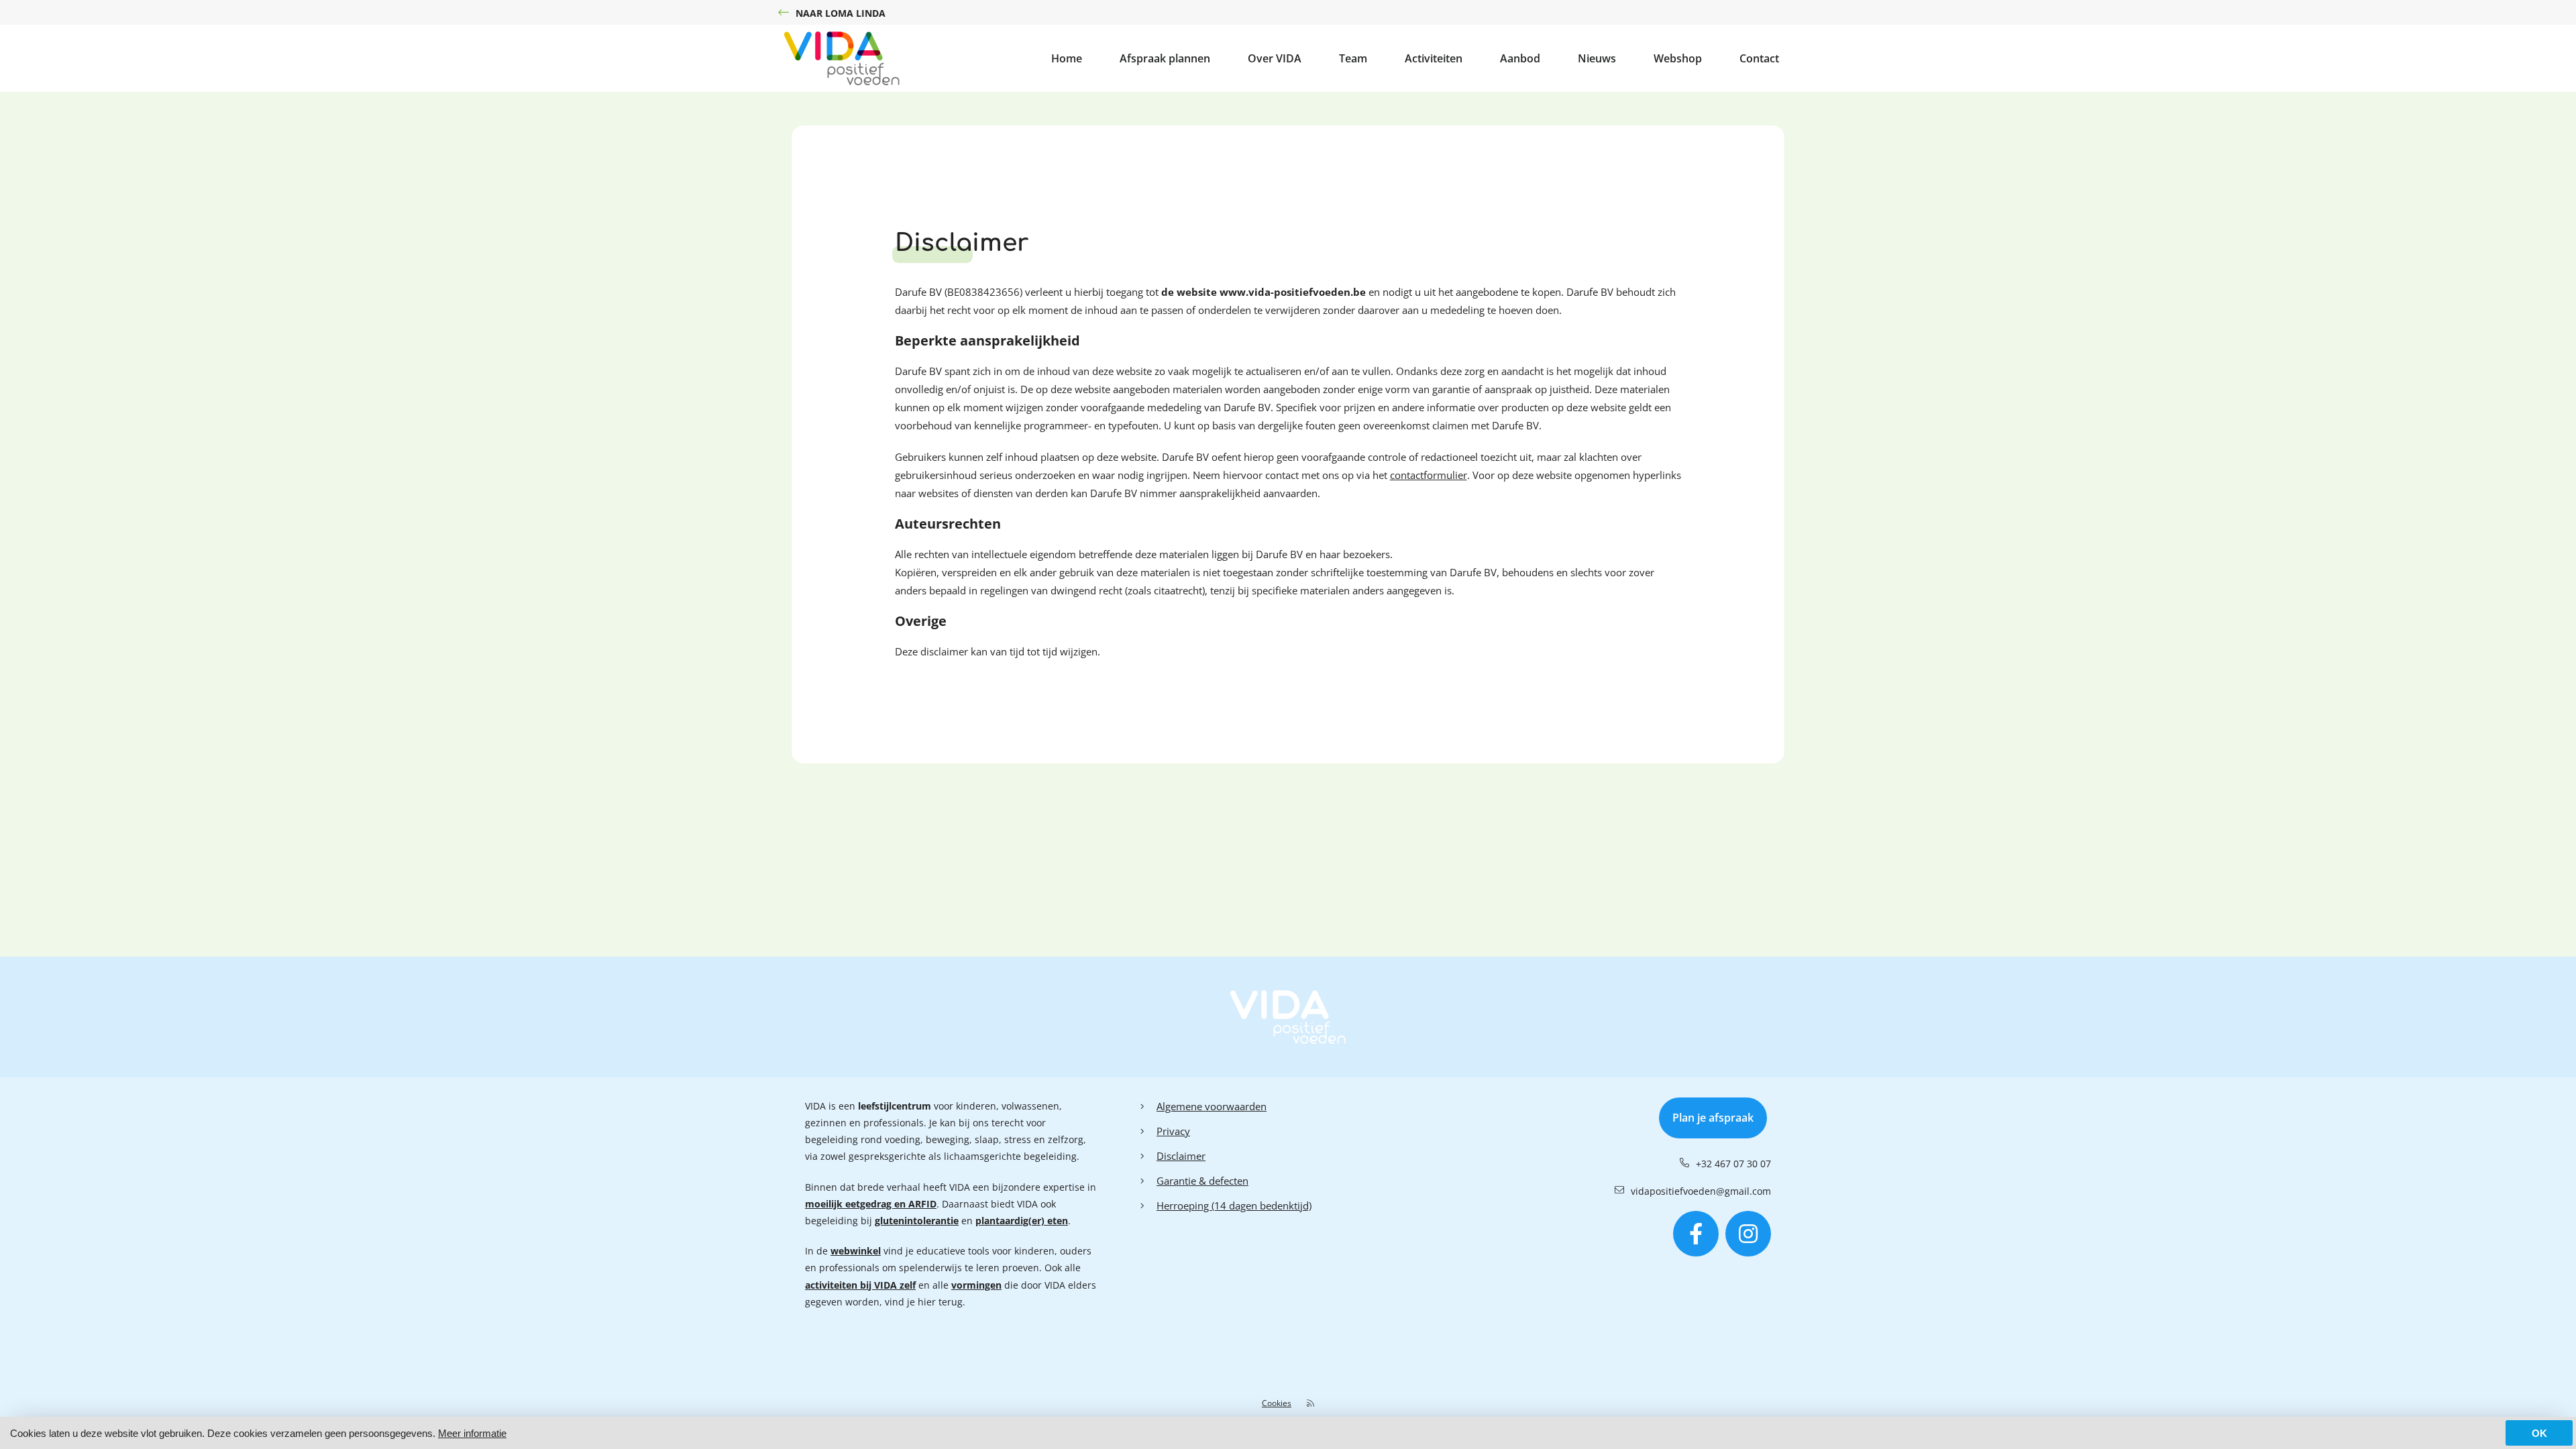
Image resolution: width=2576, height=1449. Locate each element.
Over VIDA (1275, 58)
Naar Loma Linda (841, 13)
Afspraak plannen (1165, 58)
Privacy (1173, 1131)
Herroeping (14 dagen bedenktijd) (1234, 1205)
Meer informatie (472, 1433)
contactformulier (1429, 475)
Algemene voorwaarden (1212, 1106)
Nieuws (1597, 58)
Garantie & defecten (1202, 1181)
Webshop (1678, 58)
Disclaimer (1181, 1156)
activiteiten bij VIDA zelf (860, 1285)
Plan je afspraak (1713, 1118)
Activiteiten (1434, 58)
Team (1353, 58)
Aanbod (1520, 58)
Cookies (1277, 1403)
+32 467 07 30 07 (1733, 1164)
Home (1067, 58)
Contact (1759, 58)
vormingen (976, 1285)
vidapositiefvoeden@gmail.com (1701, 1191)
